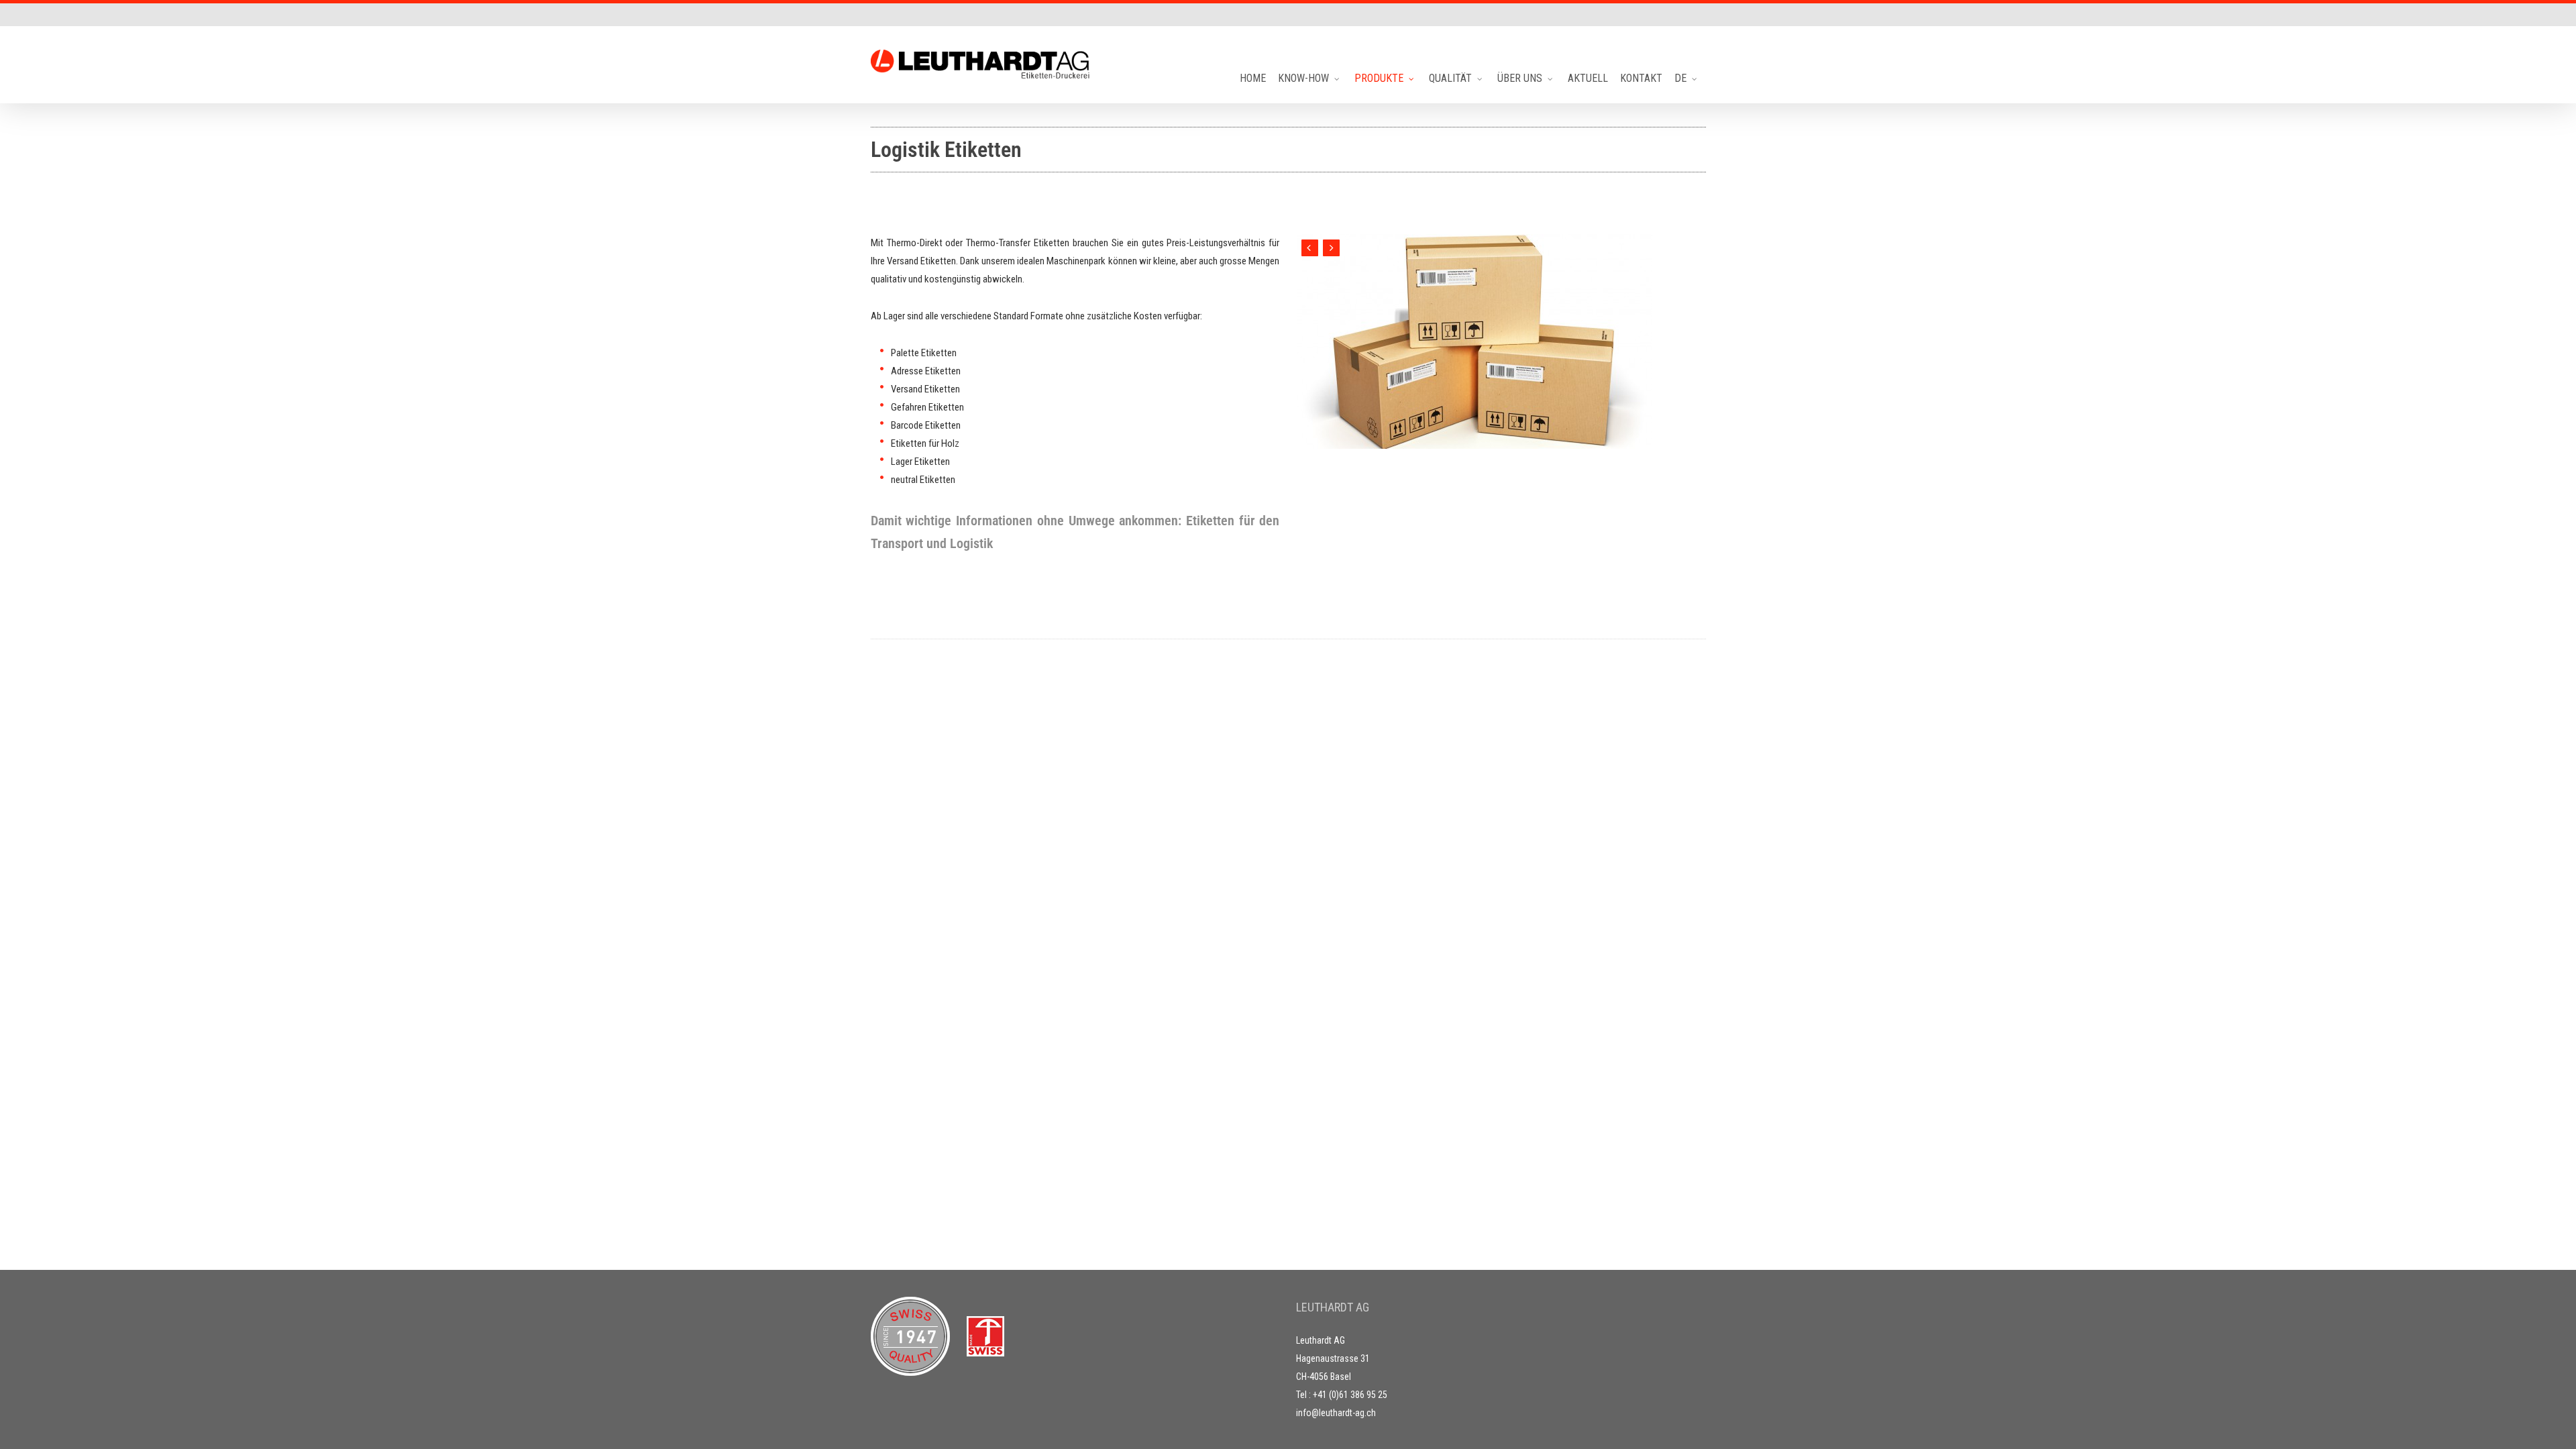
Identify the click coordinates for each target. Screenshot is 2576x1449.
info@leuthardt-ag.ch (1336, 1413)
